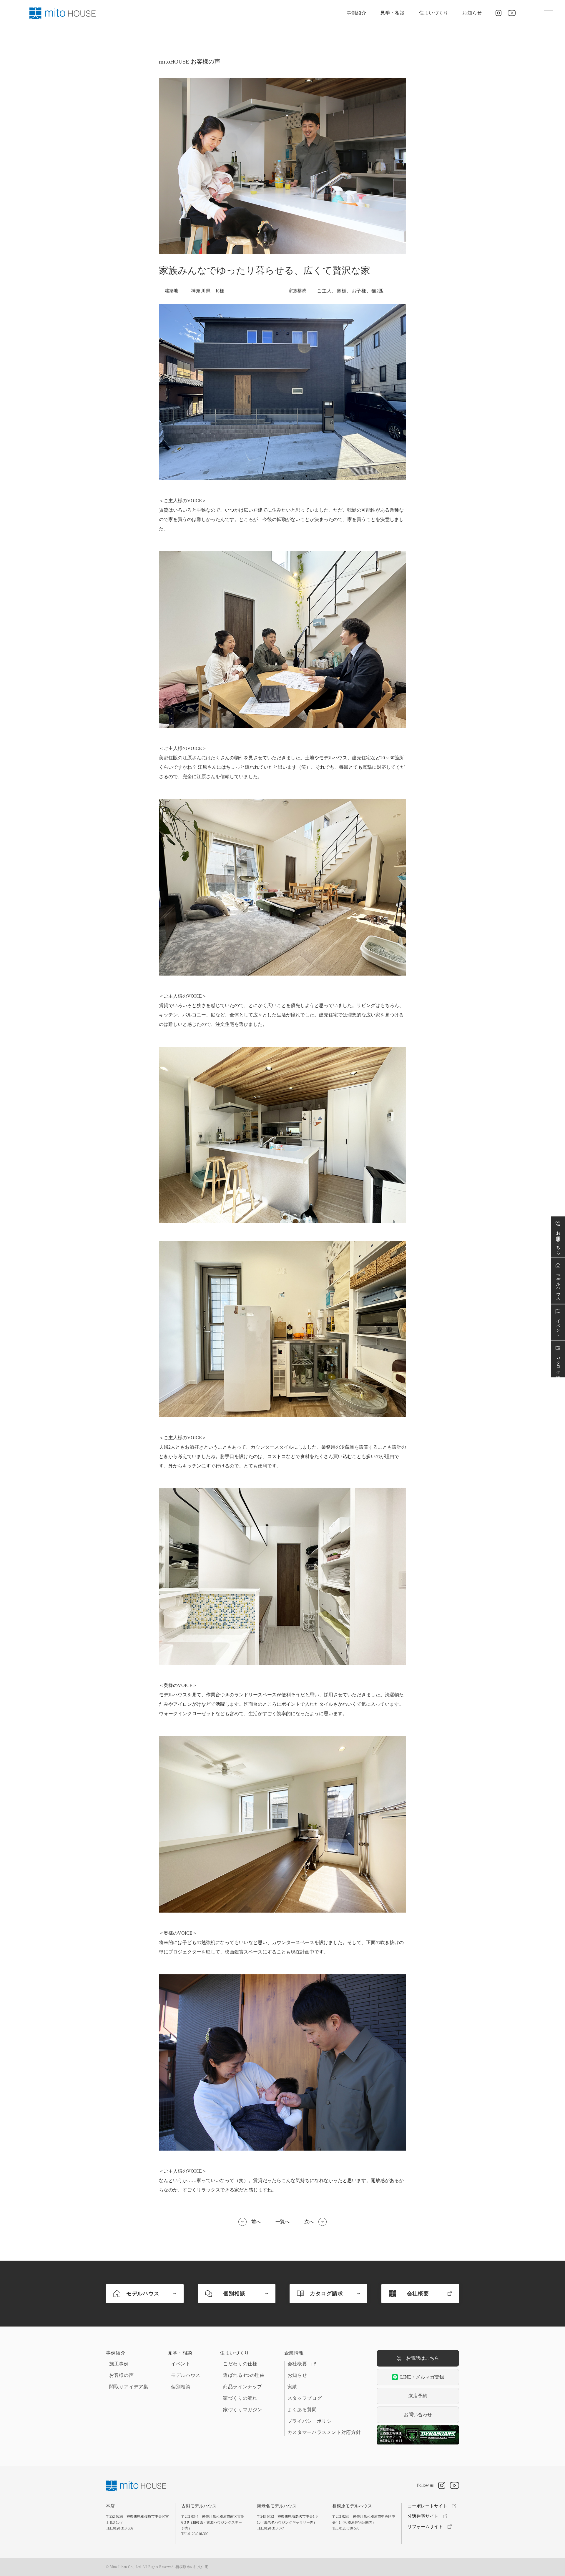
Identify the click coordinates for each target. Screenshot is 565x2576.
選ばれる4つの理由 (244, 2375)
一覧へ (282, 2222)
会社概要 (297, 2364)
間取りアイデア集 (129, 2387)
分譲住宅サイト (423, 2516)
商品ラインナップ (243, 2387)
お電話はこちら (423, 2358)
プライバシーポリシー (312, 2421)
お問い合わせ (418, 2415)
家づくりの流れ (240, 2398)
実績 (292, 2387)
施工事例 (119, 2364)
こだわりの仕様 (240, 2364)
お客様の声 (121, 2375)
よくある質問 (302, 2410)
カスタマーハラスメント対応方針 (324, 2432)
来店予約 (418, 2396)
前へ (256, 2222)
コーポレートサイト (427, 2506)
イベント (181, 2364)
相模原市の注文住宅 (192, 2567)
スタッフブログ (305, 2398)
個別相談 (181, 2387)
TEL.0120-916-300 (195, 2534)
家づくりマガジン (243, 2410)
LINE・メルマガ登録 (422, 2377)
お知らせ (472, 13)
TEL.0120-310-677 (270, 2528)
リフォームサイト (425, 2527)
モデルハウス (186, 2375)
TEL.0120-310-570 (346, 2528)
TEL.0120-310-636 (119, 2528)
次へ (309, 2222)
